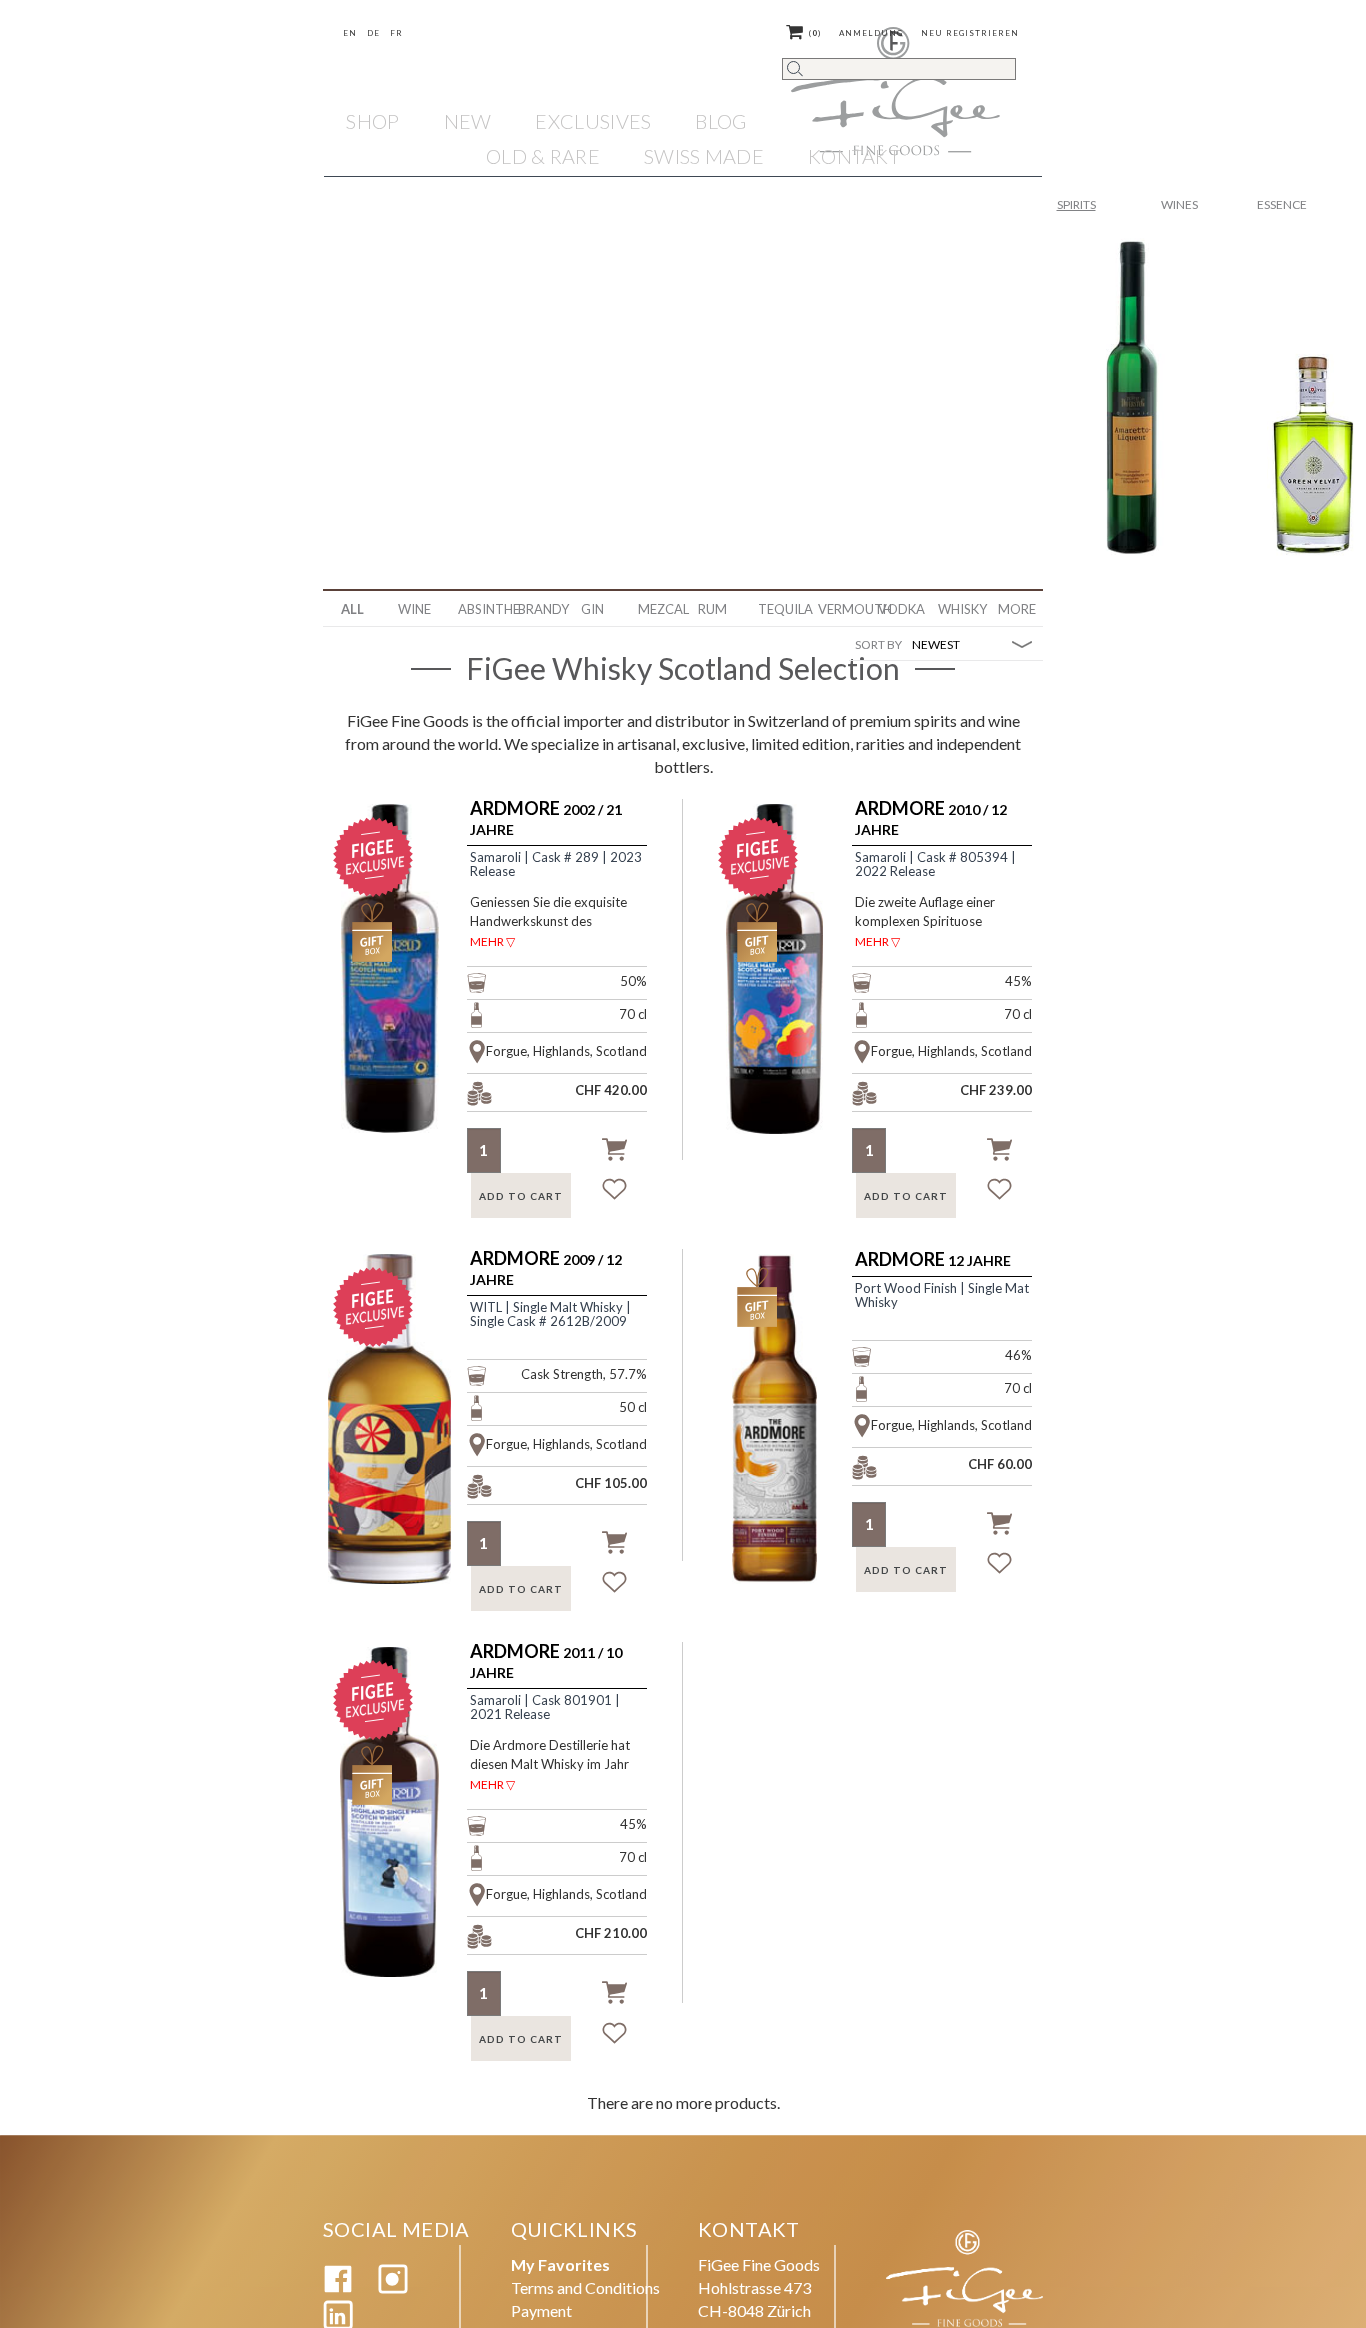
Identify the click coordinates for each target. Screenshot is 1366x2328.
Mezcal (660, 609)
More (1017, 609)
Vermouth (840, 609)
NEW (468, 121)
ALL (352, 609)
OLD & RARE (543, 156)
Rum (712, 609)
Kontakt (854, 156)
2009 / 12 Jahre (546, 1268)
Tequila (780, 609)
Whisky (960, 609)
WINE (414, 609)
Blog (720, 121)
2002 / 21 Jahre (546, 818)
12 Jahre (933, 1260)
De (373, 33)
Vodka (900, 609)
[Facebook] (338, 2287)
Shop (372, 121)
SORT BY (878, 644)
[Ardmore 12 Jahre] (786, 1443)
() (815, 33)
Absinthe (480, 609)
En (350, 33)
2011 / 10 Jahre (546, 1661)
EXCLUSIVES (593, 121)
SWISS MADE (704, 156)
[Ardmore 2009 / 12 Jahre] (401, 1443)
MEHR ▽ (492, 941)
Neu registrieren (970, 33)
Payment (541, 2310)
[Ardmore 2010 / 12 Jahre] (786, 993)
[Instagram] (393, 2287)
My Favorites (560, 2264)
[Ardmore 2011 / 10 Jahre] (401, 1836)
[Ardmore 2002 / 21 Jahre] (401, 993)
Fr (396, 33)
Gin (592, 609)
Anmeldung (871, 33)
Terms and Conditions (585, 2287)
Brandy (540, 609)
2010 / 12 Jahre (931, 818)
